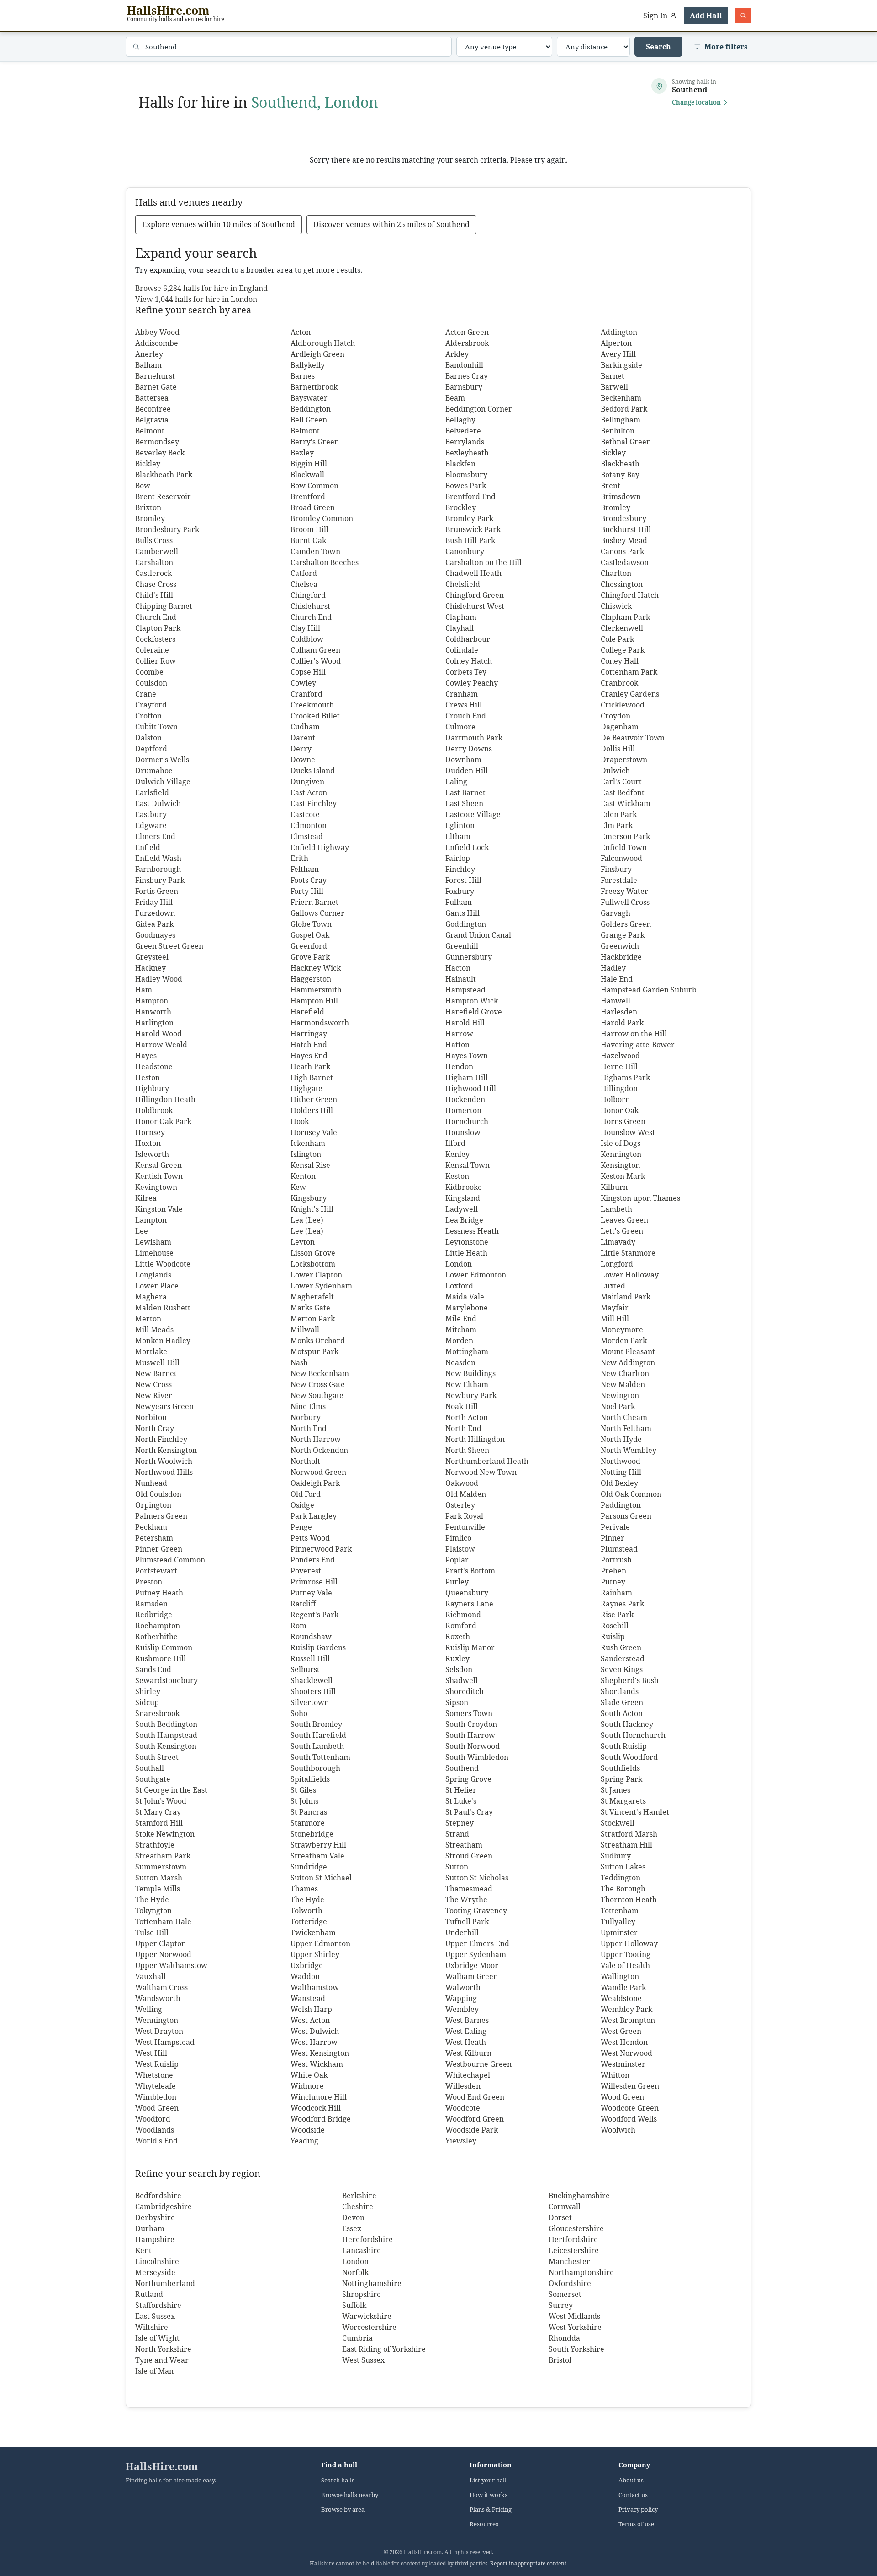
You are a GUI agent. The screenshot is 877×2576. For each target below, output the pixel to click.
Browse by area (343, 2510)
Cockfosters (155, 639)
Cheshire (358, 2206)
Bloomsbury (466, 475)
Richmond (463, 1615)
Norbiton (151, 1417)
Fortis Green (157, 891)
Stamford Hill (159, 1823)
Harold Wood (158, 1034)
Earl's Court (621, 781)
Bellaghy (460, 420)
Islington (306, 1154)
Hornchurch (467, 1121)
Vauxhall (151, 1976)
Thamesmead (469, 1889)
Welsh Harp (311, 2009)
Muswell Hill (157, 1362)
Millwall (305, 1330)
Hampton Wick (472, 1001)
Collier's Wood (316, 661)
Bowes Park (466, 486)
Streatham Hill (626, 1845)
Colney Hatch (469, 661)
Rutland (149, 2294)
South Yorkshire (576, 2349)
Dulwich (615, 771)
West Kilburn (468, 2053)
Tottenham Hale (163, 1921)
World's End (156, 2141)
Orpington (153, 1505)
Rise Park (617, 1615)
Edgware (151, 825)
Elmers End (155, 836)
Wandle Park (623, 1987)
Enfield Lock (467, 847)
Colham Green (315, 650)
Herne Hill (619, 1066)
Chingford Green (475, 595)
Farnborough (158, 869)
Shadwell (462, 1680)
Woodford (153, 2119)
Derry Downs (469, 749)
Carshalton (154, 562)
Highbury (152, 1088)
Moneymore (622, 1330)
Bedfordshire (158, 2196)
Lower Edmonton (476, 1275)
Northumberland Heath (487, 1461)
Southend (462, 1768)
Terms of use (636, 2524)
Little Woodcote (163, 1264)
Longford (617, 1264)
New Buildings (470, 1373)
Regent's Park (314, 1615)
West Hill (151, 2053)
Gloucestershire (576, 2228)
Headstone (154, 1066)
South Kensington (166, 1746)
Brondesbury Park (167, 529)
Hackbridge (621, 957)
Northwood (621, 1461)
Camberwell (157, 551)
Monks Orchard (318, 1341)
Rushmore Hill (161, 1658)
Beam (455, 398)
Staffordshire (158, 2305)
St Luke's (461, 1801)
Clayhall (460, 628)
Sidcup (147, 1702)
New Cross (153, 1384)
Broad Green (313, 507)
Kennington (621, 1154)
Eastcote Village (473, 814)
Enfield (148, 847)
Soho (299, 1713)
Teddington (621, 1878)
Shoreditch (465, 1691)
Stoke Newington (165, 1834)
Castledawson (625, 562)
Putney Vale (311, 1593)
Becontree (153, 409)
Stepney (460, 1823)
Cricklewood (623, 705)
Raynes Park (622, 1604)
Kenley (457, 1154)
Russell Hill (310, 1658)
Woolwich (618, 2130)
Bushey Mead (624, 540)
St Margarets (623, 1801)
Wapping (461, 1998)
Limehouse (154, 1253)
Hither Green (314, 1099)
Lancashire (362, 2250)
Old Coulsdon (158, 1494)
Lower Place (157, 1286)
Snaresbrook (157, 1713)
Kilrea (146, 1198)
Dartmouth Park (474, 738)
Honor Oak (620, 1110)
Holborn (615, 1099)
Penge (301, 1527)
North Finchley (161, 1439)
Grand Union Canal (478, 935)
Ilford (455, 1143)
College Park (623, 650)
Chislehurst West (475, 606)
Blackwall (307, 475)
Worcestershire (369, 2327)
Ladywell (462, 1209)
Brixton (148, 507)
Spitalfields (310, 1779)
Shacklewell (312, 1680)
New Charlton (625, 1373)
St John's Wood (161, 1801)
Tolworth (306, 1911)
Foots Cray (309, 880)
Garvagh (615, 913)
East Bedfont (623, 792)
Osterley (460, 1505)
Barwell (614, 387)
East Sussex (155, 2316)
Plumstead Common (170, 1560)
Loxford (459, 1286)
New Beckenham (320, 1373)
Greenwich (620, 946)
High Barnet (312, 1077)
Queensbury (467, 1593)
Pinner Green (159, 1549)
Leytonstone (467, 1242)
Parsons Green (626, 1516)
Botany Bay (620, 475)
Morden (459, 1341)
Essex (352, 2228)
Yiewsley (461, 2141)
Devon (353, 2217)
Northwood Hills (164, 1472)
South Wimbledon (477, 1757)
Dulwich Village (163, 781)
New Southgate (317, 1395)
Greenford (309, 946)
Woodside (308, 2130)
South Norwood (473, 1746)
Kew (298, 1187)
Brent (610, 486)
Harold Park (622, 1023)
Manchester (569, 2261)
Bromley (615, 507)
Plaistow (460, 1549)
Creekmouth (312, 705)
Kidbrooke (464, 1187)
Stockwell (618, 1823)
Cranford (306, 694)
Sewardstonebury (166, 1680)
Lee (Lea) (307, 1231)
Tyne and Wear (162, 2360)
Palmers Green (161, 1516)
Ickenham (308, 1143)
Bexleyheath (467, 453)
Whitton (615, 2075)
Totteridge (309, 1921)
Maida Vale (465, 1297)
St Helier (461, 1790)
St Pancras (309, 1812)
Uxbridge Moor (472, 1965)
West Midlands (574, 2316)
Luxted (613, 1286)
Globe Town (311, 924)
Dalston (148, 738)
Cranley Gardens (630, 694)
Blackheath (620, 464)
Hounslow (463, 1132)
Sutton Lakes (623, 1867)
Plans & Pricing (491, 2510)
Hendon (459, 1066)
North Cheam (624, 1417)
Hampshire (155, 2239)
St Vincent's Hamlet (635, 1812)
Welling (149, 2009)
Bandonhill (464, 365)
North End (309, 1428)
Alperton (616, 343)
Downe (303, 760)
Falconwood (621, 858)
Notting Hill (621, 1472)
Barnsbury (464, 387)
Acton (301, 332)
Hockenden (465, 1099)
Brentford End (470, 496)
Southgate (153, 1779)
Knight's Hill (312, 1209)
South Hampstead (166, 1735)
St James (615, 1790)
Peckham (151, 1527)
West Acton (310, 2020)
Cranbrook (619, 683)
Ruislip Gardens (318, 1647)
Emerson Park (625, 836)
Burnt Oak (308, 540)
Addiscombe (157, 343)
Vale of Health (625, 1965)
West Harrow (314, 2042)
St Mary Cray (158, 1812)
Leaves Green (624, 1220)
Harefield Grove (474, 1012)
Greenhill (462, 946)
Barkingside (621, 365)
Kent (143, 2250)
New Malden (623, 1384)
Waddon (305, 1976)
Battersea (152, 398)
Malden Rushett (163, 1308)
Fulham (459, 902)
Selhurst (305, 1669)
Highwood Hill (471, 1088)
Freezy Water (624, 891)
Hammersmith (316, 990)
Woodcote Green (630, 2108)
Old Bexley (619, 1483)
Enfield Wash (158, 858)
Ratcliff (303, 1604)
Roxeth (458, 1636)
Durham (150, 2228)
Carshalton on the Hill (483, 562)
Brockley (461, 507)
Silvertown (310, 1702)
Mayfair (615, 1308)
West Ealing (466, 2031)
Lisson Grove (313, 1253)
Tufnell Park (467, 1921)
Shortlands (620, 1691)
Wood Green (622, 2097)
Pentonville (465, 1527)
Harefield (307, 1012)
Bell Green (309, 420)
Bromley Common (322, 518)
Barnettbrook (314, 387)
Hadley (613, 968)
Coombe (149, 672)
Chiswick (616, 606)
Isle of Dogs (621, 1143)
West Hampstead (165, 2042)
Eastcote (305, 814)
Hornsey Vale (314, 1132)
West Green (621, 2031)
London (459, 1264)
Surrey (561, 2305)
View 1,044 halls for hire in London (196, 299)
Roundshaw (311, 1636)
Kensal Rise (310, 1165)
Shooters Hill (313, 1691)
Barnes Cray (467, 376)
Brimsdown (621, 496)
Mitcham (461, 1330)
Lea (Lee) (307, 1220)
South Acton (622, 1713)
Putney (613, 1582)
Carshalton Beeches (325, 562)
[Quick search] (743, 16)
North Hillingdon (475, 1439)
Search (658, 47)
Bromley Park (469, 518)
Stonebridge (312, 1834)
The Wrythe (466, 1900)
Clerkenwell (622, 628)
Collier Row (156, 661)
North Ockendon (319, 1450)
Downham (463, 760)
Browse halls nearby (350, 2495)
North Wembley (629, 1450)
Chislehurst (310, 606)
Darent (303, 738)
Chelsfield (463, 584)
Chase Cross (156, 584)
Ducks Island (313, 771)
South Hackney (627, 1724)
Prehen (613, 1571)
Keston (457, 1176)
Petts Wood (310, 1538)
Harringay (309, 1034)
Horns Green (623, 1121)
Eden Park (619, 814)
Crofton (148, 716)
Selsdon (459, 1669)
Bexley (302, 453)
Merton (148, 1319)
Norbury (306, 1417)
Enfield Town (624, 847)
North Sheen (467, 1450)
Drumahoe (154, 771)
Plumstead (619, 1549)
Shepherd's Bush (630, 1680)
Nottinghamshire (372, 2283)
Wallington (620, 1976)
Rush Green (621, 1647)
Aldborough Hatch (323, 343)
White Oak (309, 2075)
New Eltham (467, 1384)
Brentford (308, 496)
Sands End (153, 1669)
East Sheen (464, 803)
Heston (148, 1077)
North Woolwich (164, 1461)
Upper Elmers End (477, 1943)
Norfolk (355, 2272)
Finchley (460, 869)
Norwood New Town (481, 1472)
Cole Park (617, 639)
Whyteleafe (156, 2086)
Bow (143, 486)
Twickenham (313, 1932)
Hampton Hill (314, 1001)
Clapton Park (158, 628)
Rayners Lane (469, 1604)
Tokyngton (153, 1911)
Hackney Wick (316, 968)
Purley (457, 1582)
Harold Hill (465, 1023)
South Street (157, 1757)
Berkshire (359, 2196)
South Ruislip (624, 1746)
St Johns (304, 1801)
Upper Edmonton (320, 1943)
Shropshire (362, 2294)
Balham (148, 365)
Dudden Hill (467, 771)
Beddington (311, 409)
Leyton (303, 1242)
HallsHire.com (162, 2466)
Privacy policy (638, 2510)
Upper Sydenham (476, 1954)
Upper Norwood (163, 1954)
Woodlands (155, 2130)
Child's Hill (154, 595)
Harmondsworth (320, 1023)
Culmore (460, 727)
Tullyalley (618, 1921)
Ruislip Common (164, 1647)
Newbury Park (471, 1395)
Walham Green (472, 1976)
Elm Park (617, 825)
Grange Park (623, 935)
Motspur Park (314, 1351)
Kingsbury (309, 1198)
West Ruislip (157, 2064)
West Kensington (320, 2053)
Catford (304, 573)
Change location (696, 102)
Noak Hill (462, 1406)
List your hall (488, 2480)
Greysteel (152, 957)
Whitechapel (468, 2075)
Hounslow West (628, 1132)
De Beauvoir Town (633, 738)
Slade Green (622, 1702)
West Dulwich (315, 2031)
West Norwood (626, 2053)
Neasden (460, 1362)
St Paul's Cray (469, 1812)
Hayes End (309, 1056)
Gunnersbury (469, 957)
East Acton (309, 792)
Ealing (456, 781)
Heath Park (310, 1066)
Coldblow (307, 639)
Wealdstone (621, 1998)
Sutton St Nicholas (477, 1878)
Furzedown (155, 913)
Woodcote (463, 2108)
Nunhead (151, 1483)
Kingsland (463, 1198)
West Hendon (624, 2042)
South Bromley (316, 1724)
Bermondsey (157, 442)
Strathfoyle (155, 1845)
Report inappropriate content (528, 2563)
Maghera (151, 1297)
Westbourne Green (478, 2064)
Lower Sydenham (321, 1286)
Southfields (620, 1768)
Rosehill (615, 1626)
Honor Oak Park (163, 1121)
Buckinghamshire (579, 2196)
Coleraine (152, 650)
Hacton (458, 968)
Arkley (457, 354)
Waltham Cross (161, 1987)
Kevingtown (156, 1187)
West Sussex (363, 2360)
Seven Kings (622, 1669)
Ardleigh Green (317, 354)
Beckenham (621, 398)
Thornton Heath (629, 1900)
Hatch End (309, 1045)
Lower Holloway (630, 1275)
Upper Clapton (161, 1943)
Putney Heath (159, 1593)
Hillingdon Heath (165, 1099)
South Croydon (471, 1724)
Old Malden (466, 1494)
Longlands (153, 1275)
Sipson (457, 1702)
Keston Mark (623, 1176)
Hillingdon (619, 1088)
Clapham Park (625, 617)
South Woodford (629, 1757)
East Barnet (465, 792)
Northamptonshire (581, 2272)
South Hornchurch (633, 1735)
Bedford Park (624, 409)
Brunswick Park (473, 529)
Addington (619, 332)
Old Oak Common (631, 1494)
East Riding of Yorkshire (384, 2349)
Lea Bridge (464, 1220)
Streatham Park (163, 1856)
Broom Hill (309, 529)
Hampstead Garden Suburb (649, 990)
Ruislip (613, 1636)
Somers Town (469, 1713)
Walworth (463, 1987)
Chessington (622, 584)
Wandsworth (158, 1998)
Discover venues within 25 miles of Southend (391, 224)
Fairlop (458, 858)
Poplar (457, 1560)
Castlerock (153, 573)
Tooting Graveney (476, 1911)
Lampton (151, 1220)
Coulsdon (151, 683)
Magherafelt (312, 1297)
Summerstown (161, 1867)
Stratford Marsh (629, 1834)
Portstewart (156, 1571)
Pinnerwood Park (321, 1549)
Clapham (461, 617)
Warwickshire (367, 2316)
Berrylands (465, 442)
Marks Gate (310, 1308)
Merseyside (155, 2272)
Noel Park (618, 1406)
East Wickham (626, 803)
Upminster (619, 1932)
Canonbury (465, 551)
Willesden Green (630, 2086)
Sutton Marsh (159, 1878)
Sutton (457, 1867)
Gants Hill (462, 913)
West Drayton (159, 2031)
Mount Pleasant (628, 1351)
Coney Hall (620, 661)
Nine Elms (308, 1406)
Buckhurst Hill (626, 529)
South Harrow (470, 1735)
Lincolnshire (157, 2261)
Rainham (616, 1593)
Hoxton (148, 1143)
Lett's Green (622, 1231)
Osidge (302, 1505)
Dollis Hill (618, 749)
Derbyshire (155, 2217)
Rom (298, 1626)
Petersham (154, 1538)
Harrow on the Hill (634, 1034)
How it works (489, 2495)
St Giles (303, 1790)
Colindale (462, 650)
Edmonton (309, 825)
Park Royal (464, 1516)
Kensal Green (158, 1165)
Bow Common (314, 486)
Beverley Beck (160, 453)
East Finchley (314, 803)
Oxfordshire (570, 2283)
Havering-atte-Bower (638, 1045)
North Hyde (621, 1439)
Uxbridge (307, 1965)
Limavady (618, 1242)
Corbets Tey (466, 672)
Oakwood (462, 1483)
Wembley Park (626, 2009)
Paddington (621, 1505)
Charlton (616, 573)
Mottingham (467, 1351)
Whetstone (154, 2075)
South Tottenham (320, 1757)
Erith (299, 858)
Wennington (157, 2020)
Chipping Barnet (164, 606)
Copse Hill (308, 672)
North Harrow (316, 1439)
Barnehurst (155, 376)
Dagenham (620, 727)
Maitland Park (626, 1297)
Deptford (151, 749)
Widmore (307, 2086)
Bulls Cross (154, 540)
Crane (146, 694)
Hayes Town (467, 1056)
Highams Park (625, 1077)
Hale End (617, 979)
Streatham (464, 1845)
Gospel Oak (310, 935)
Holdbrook (154, 1110)
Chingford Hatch (630, 595)
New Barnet (156, 1373)
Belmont (150, 431)
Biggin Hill (309, 464)
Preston (149, 1582)
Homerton (463, 1110)
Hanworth (153, 1012)
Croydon (615, 716)
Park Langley (314, 1516)
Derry (301, 749)
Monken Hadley (163, 1341)
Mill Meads (154, 1330)
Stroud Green (469, 1856)
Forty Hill (307, 891)
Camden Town (315, 551)
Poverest (306, 1571)
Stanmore (308, 1823)
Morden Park (624, 1341)
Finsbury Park (160, 880)
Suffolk (354, 2305)
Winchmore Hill (319, 2097)
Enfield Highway (320, 847)
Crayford (151, 705)
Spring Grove (468, 1779)
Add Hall (706, 16)
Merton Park (313, 1319)
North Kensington (166, 1450)
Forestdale (619, 880)
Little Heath (466, 1253)
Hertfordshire (573, 2239)
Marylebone (467, 1308)
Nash (299, 1362)
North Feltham (626, 1428)
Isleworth (152, 1154)
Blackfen (460, 464)
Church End (156, 617)
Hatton (457, 1045)
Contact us (633, 2495)
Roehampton (158, 1626)
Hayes (146, 1056)
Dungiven (307, 781)
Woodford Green (475, 2119)
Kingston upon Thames (640, 1198)
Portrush (616, 1560)
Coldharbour (468, 639)
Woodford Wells (629, 2119)
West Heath (466, 2042)
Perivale (615, 1527)
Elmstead (307, 836)
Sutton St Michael (321, 1878)
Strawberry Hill (318, 1845)
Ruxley (457, 1658)
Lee (142, 1231)
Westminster (623, 2064)
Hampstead (465, 990)
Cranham (462, 694)
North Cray (155, 1428)
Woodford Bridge (321, 2119)
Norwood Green (318, 1472)
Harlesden (619, 1012)
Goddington (466, 924)
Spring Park (621, 1779)
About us (631, 2480)
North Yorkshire (163, 2349)
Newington (620, 1395)
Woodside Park (472, 2130)
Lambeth (616, 1209)
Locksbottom (313, 1264)
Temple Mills (158, 1889)
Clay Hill (305, 628)
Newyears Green (164, 1406)
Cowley (303, 683)
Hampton (152, 1001)
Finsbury (616, 869)
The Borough (623, 1889)
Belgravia (152, 420)
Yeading (304, 2141)
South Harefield (318, 1735)
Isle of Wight (157, 2338)
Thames (304, 1889)
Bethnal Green (626, 442)
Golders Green (626, 924)
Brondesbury (623, 518)
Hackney (151, 968)
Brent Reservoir (163, 496)
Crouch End (466, 716)
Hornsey (150, 1132)
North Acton (467, 1417)
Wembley (462, 2009)
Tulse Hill (152, 1932)
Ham (144, 990)
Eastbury (151, 814)
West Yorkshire (575, 2327)
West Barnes (467, 2020)
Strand (457, 1834)
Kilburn (614, 1187)
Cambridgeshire (164, 2206)
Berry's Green (315, 442)
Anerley (149, 354)
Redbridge (154, 1615)
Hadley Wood (159, 979)
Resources (484, 2524)
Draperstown (624, 760)
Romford (461, 1626)
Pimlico (458, 1538)
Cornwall (565, 2206)
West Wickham (317, 2064)
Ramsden (151, 1604)
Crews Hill (464, 705)
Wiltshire (152, 2327)
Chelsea (304, 584)
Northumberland (165, 2283)
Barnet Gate (156, 387)
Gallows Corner (317, 913)
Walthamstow (315, 1987)
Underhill (462, 1932)
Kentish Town (159, 1176)
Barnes (303, 376)
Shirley (148, 1691)
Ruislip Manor (470, 1647)
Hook (300, 1121)
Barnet (613, 376)
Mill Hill (615, 1319)
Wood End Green (475, 2097)
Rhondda (564, 2338)
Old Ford (306, 1494)
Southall (150, 1768)
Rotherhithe (156, 1636)
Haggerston (311, 979)
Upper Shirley (315, 1954)
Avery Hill (618, 354)
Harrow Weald (161, 1045)
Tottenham (620, 1911)
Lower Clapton (316, 1275)
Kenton (303, 1176)
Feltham (305, 869)
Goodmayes (155, 935)
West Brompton (628, 2020)
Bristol (560, 2360)
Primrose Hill (314, 1582)
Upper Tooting (626, 1954)
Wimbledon (156, 2097)
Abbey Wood (157, 332)
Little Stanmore (628, 1253)
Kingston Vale (159, 1209)
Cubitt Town (156, 727)
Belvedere (463, 431)
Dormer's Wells (162, 760)
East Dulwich (158, 803)
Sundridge (309, 1867)
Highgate (306, 1088)
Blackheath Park (164, 475)
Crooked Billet (315, 716)
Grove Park (310, 957)
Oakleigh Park (315, 1483)
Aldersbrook (467, 343)
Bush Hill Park (470, 540)
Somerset (565, 2294)
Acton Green (467, 332)
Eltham (458, 836)
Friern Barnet (314, 902)
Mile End (461, 1319)
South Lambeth (317, 1746)
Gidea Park (154, 924)
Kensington (620, 1165)
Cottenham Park (629, 672)
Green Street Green (169, 946)
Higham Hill (467, 1077)
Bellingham (621, 420)
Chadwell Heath (473, 573)
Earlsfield (152, 792)
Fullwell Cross (625, 902)
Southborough (315, 1768)
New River (154, 1395)
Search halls (338, 2480)
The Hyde (152, 1900)
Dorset (560, 2217)
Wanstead (308, 1998)
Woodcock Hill (316, 2108)
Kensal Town (468, 1165)
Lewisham (153, 1242)
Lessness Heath (472, 1231)
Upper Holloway (629, 1943)
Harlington (154, 1023)
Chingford (308, 595)
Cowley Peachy (472, 683)
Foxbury (460, 891)
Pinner (613, 1538)
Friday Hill (154, 902)
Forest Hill (463, 880)
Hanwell (615, 1001)
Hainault (461, 979)
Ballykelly (308, 365)
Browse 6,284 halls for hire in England (201, 288)
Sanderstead (623, 1658)
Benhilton (618, 431)
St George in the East (171, 1790)
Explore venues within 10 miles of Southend (219, 224)
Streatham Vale (317, 1856)
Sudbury (616, 1856)
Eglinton (460, 825)
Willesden (463, 2086)
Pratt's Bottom (470, 1571)
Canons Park (622, 551)
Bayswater (309, 398)
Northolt (305, 1461)
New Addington (628, 1362)
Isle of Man (154, 2371)
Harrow (459, 1034)
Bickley (613, 453)
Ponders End (313, 1560)
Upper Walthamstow (171, 1965)
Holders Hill (312, 1110)
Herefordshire (367, 2239)
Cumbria (357, 2338)
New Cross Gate (318, 1384)
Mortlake (151, 1351)
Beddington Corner (479, 409)
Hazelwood (620, 1056)
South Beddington (166, 1724)
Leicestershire (574, 2250)
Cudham (305, 727)
